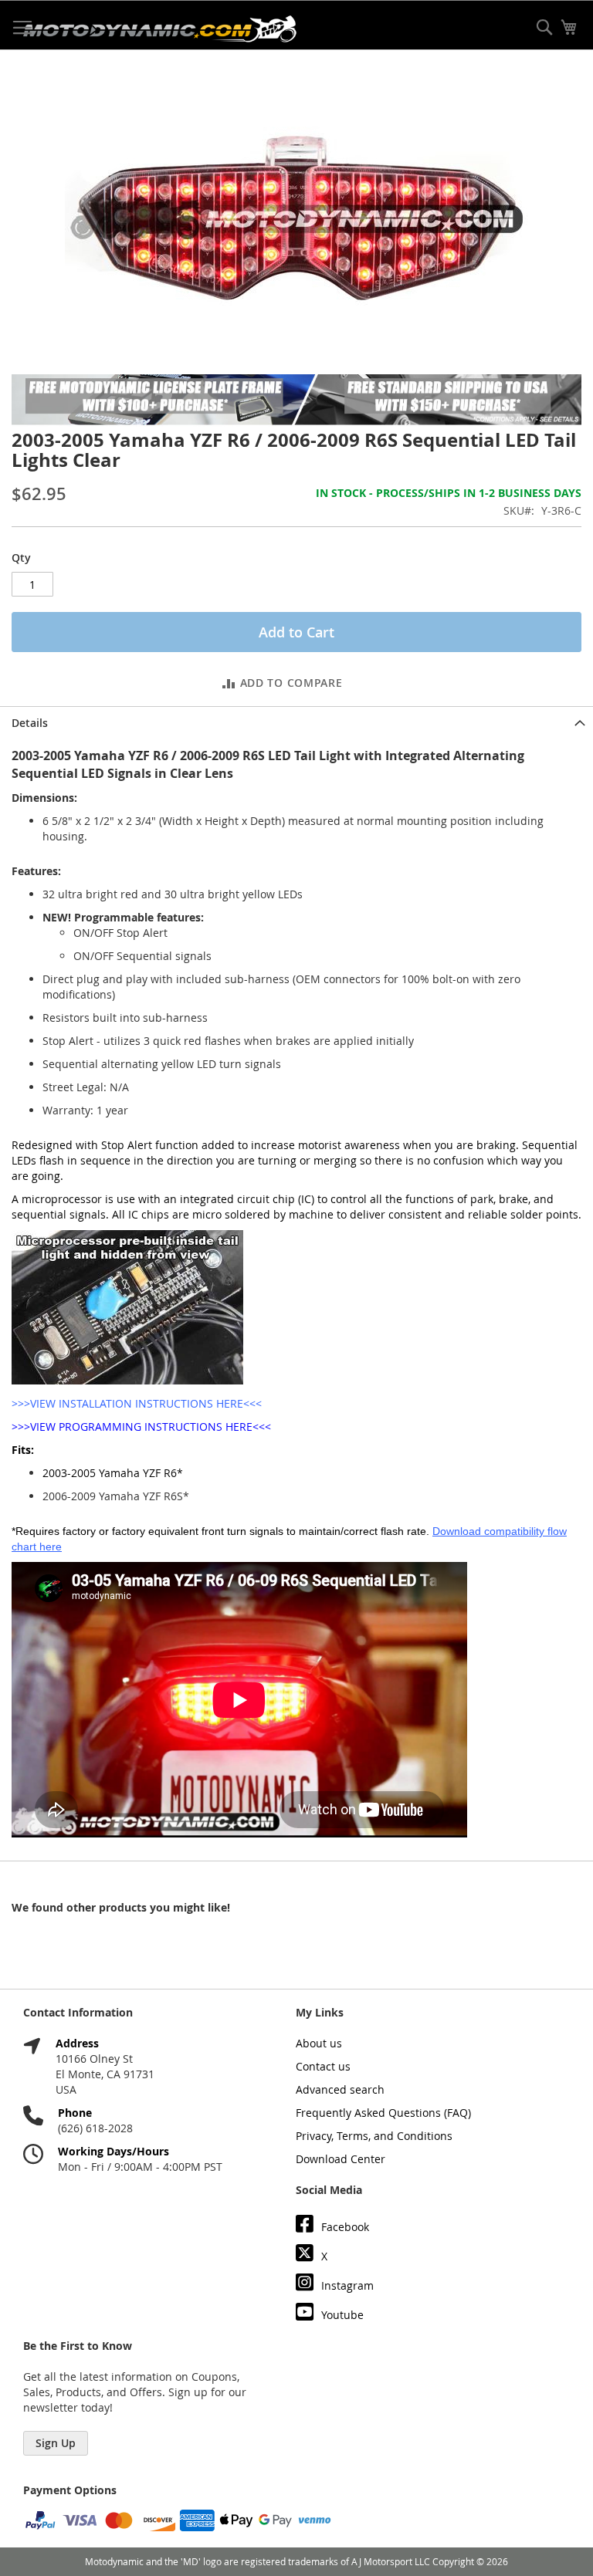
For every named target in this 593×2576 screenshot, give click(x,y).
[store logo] (160, 29)
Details (30, 723)
